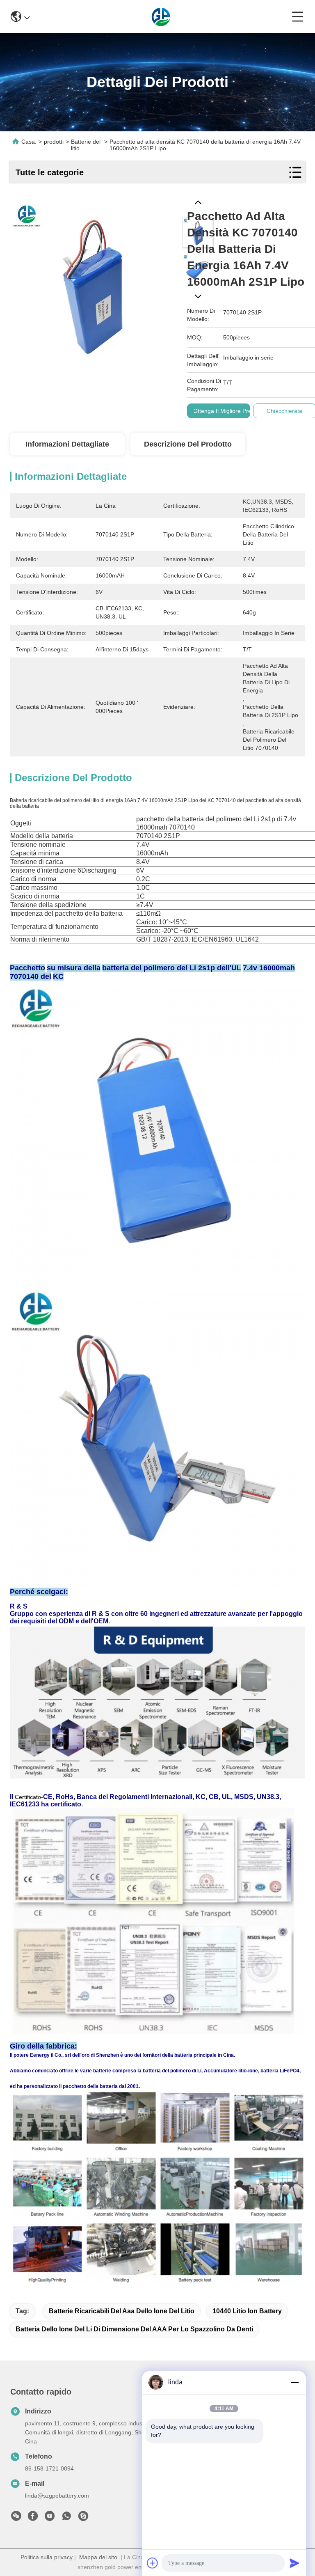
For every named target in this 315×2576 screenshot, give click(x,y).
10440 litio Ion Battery (247, 2311)
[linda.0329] (83, 2518)
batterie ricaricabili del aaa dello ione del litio (122, 2311)
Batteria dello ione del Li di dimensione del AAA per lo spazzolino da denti (134, 2329)
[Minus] (294, 2382)
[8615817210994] (66, 2518)
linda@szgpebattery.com (57, 2496)
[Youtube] (50, 2518)
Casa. (29, 142)
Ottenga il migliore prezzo (227, 411)
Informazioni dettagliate (67, 444)
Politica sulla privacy (47, 2557)
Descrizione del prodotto (188, 444)
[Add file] (153, 2563)
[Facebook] (33, 2518)
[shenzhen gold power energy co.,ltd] (161, 16)
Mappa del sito (98, 2557)
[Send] (294, 2563)
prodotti (54, 142)
